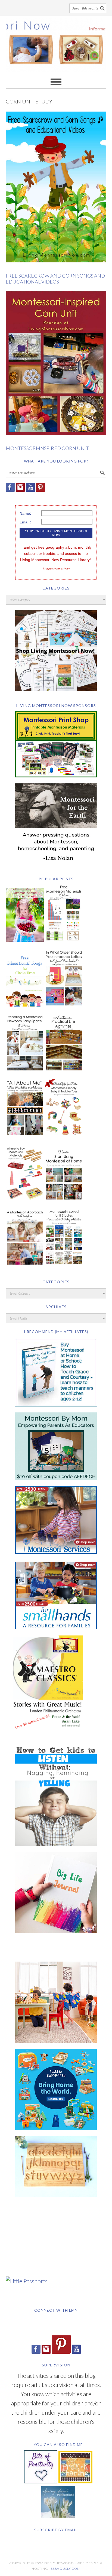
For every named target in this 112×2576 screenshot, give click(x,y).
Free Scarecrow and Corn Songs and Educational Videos (55, 279)
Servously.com (66, 2569)
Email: (25, 522)
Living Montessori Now (56, 43)
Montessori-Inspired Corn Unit (47, 448)
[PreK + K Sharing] (75, 2481)
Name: (25, 513)
